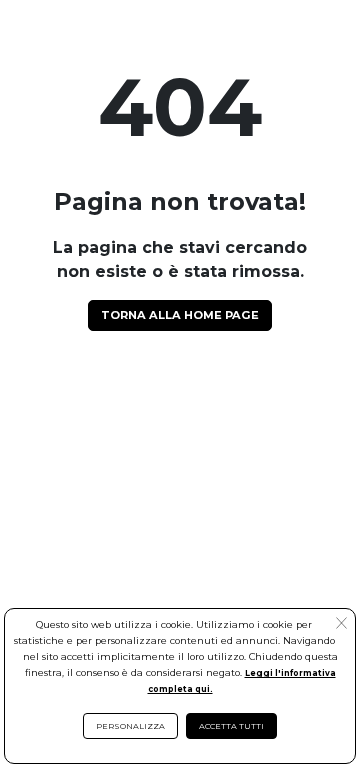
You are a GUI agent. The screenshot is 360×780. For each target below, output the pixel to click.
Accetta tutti (231, 726)
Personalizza (130, 726)
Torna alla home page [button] (180, 315)
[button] (341, 625)
